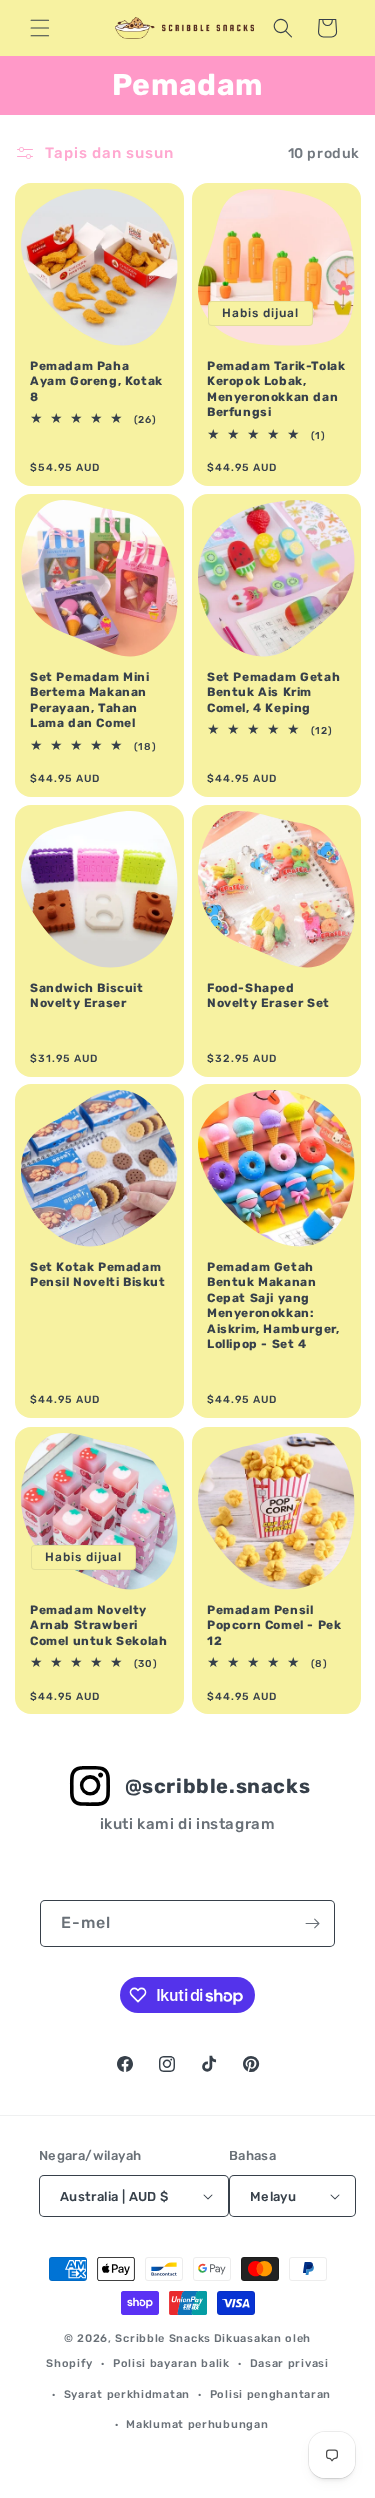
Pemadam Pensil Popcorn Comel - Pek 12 (274, 1624)
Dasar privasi (289, 2363)
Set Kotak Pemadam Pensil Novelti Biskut (98, 1275)
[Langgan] (312, 1923)
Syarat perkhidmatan (127, 2394)
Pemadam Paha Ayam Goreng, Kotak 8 (96, 381)
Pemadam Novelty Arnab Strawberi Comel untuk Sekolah (98, 1624)
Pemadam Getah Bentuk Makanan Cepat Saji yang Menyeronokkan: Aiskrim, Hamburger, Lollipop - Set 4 (273, 1306)
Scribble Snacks (163, 2338)
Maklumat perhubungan (197, 2424)
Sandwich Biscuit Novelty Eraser (87, 995)
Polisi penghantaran (270, 2394)
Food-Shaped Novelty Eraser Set (268, 995)
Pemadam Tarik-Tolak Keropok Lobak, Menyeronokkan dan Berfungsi (276, 389)
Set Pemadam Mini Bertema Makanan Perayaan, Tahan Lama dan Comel (90, 699)
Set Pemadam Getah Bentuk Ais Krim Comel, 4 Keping (273, 691)
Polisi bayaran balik (171, 2363)
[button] (40, 28)
